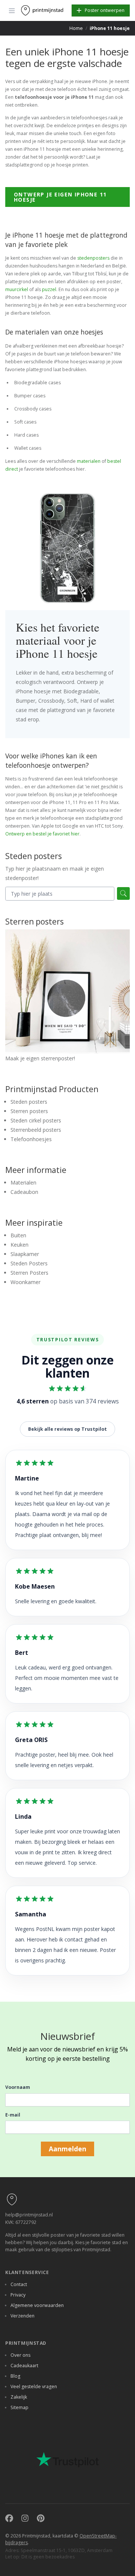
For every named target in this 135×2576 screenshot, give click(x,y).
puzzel (49, 289)
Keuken (19, 1245)
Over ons (20, 2355)
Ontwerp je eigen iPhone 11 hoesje (60, 197)
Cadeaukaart (24, 2366)
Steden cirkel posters (36, 1120)
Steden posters (29, 1102)
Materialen (23, 1182)
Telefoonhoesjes (31, 1139)
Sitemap (19, 2407)
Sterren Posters (29, 1273)
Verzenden (22, 2316)
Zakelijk (19, 2397)
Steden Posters (29, 1263)
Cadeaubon (24, 1192)
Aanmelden (67, 2149)
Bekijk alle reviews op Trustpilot (67, 1429)
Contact (19, 2284)
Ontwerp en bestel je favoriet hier (42, 834)
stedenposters (93, 258)
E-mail (13, 2115)
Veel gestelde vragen (34, 2386)
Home (76, 28)
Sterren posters (29, 1111)
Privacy (18, 2295)
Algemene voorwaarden (37, 2305)
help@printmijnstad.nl (29, 2215)
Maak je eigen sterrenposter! (40, 1058)
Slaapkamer (25, 1254)
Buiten (18, 1235)
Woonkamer (25, 1282)
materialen (89, 461)
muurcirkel (17, 289)
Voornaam (18, 2087)
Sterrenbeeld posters (36, 1130)
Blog (15, 2376)
